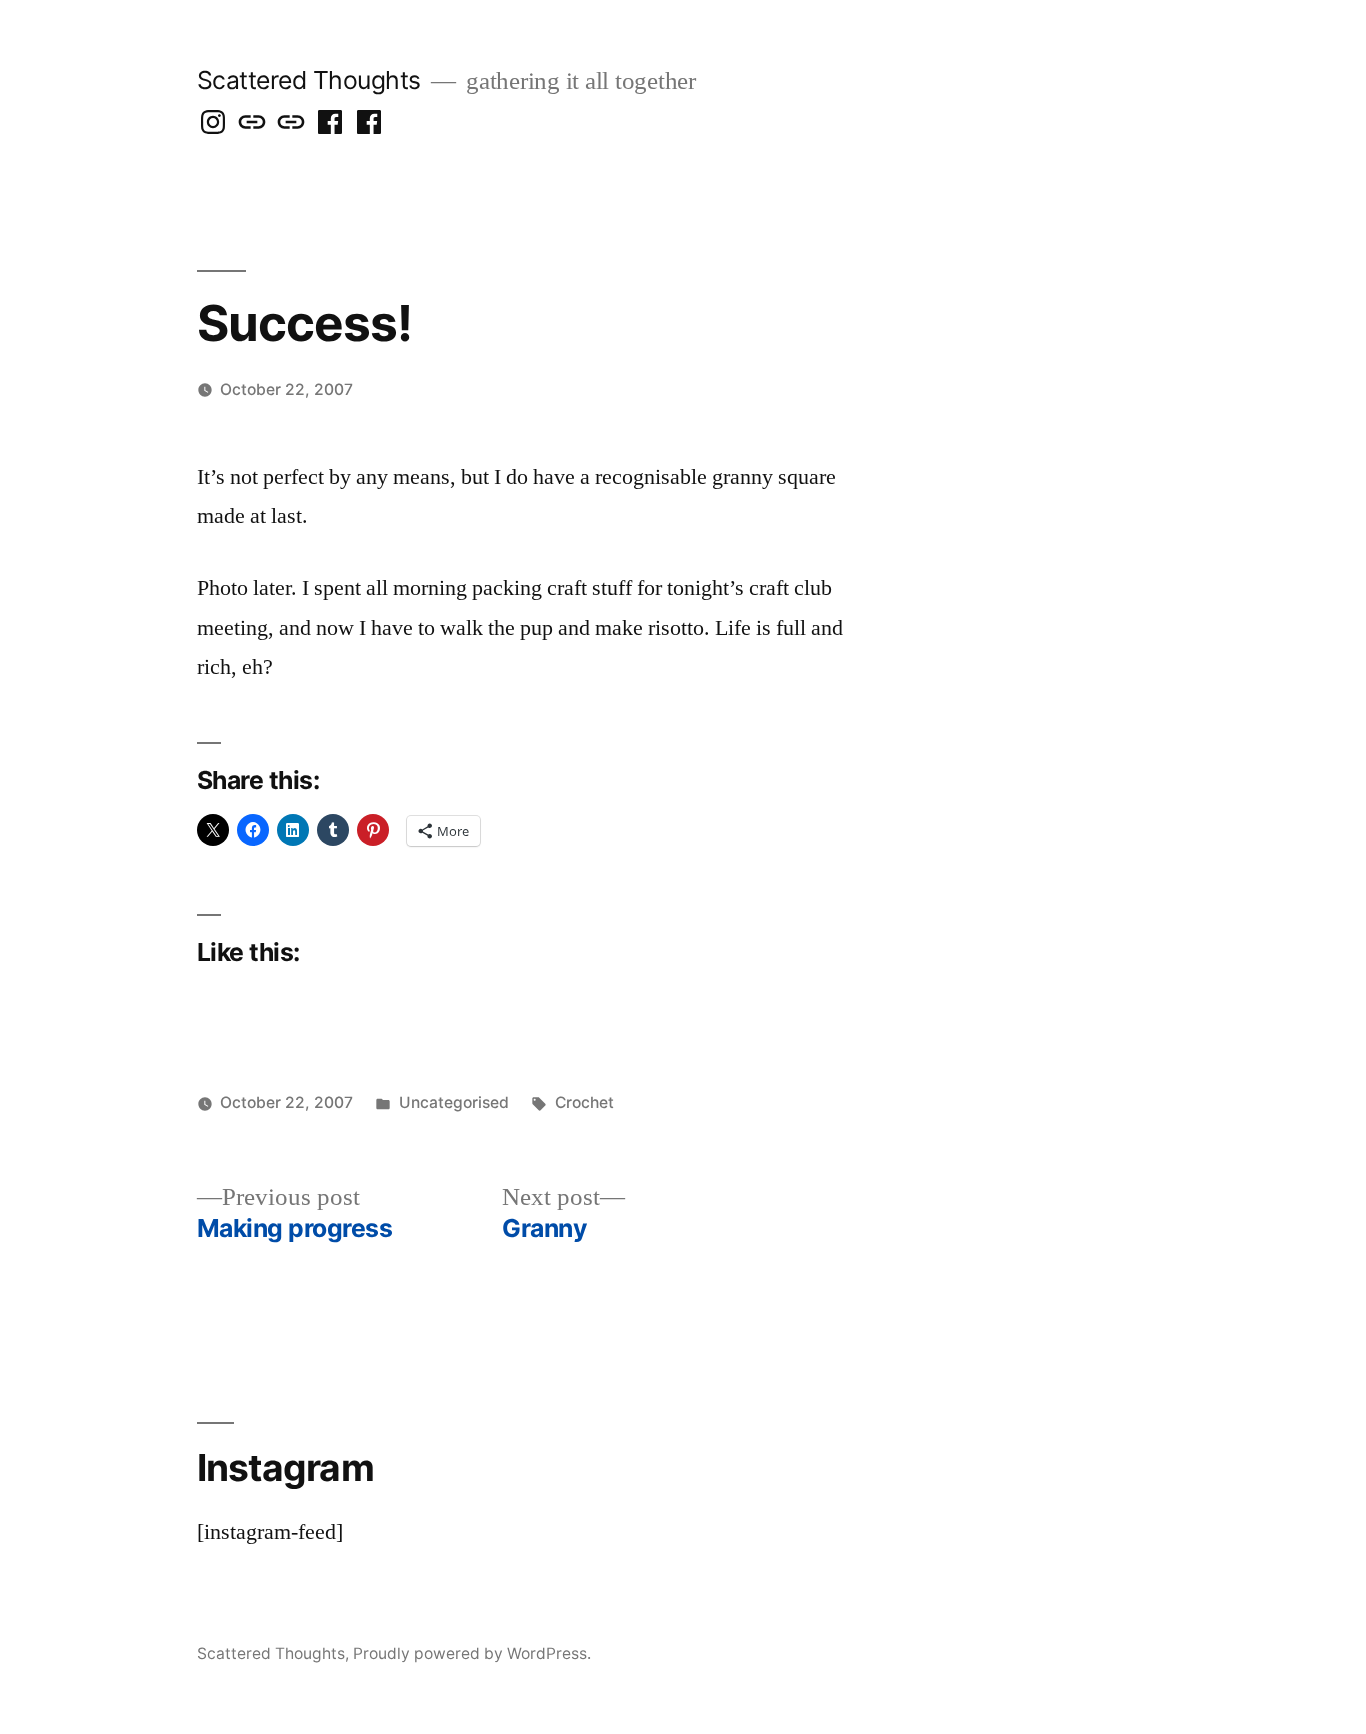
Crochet (584, 1102)
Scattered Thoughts (309, 80)
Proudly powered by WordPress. (472, 1653)
